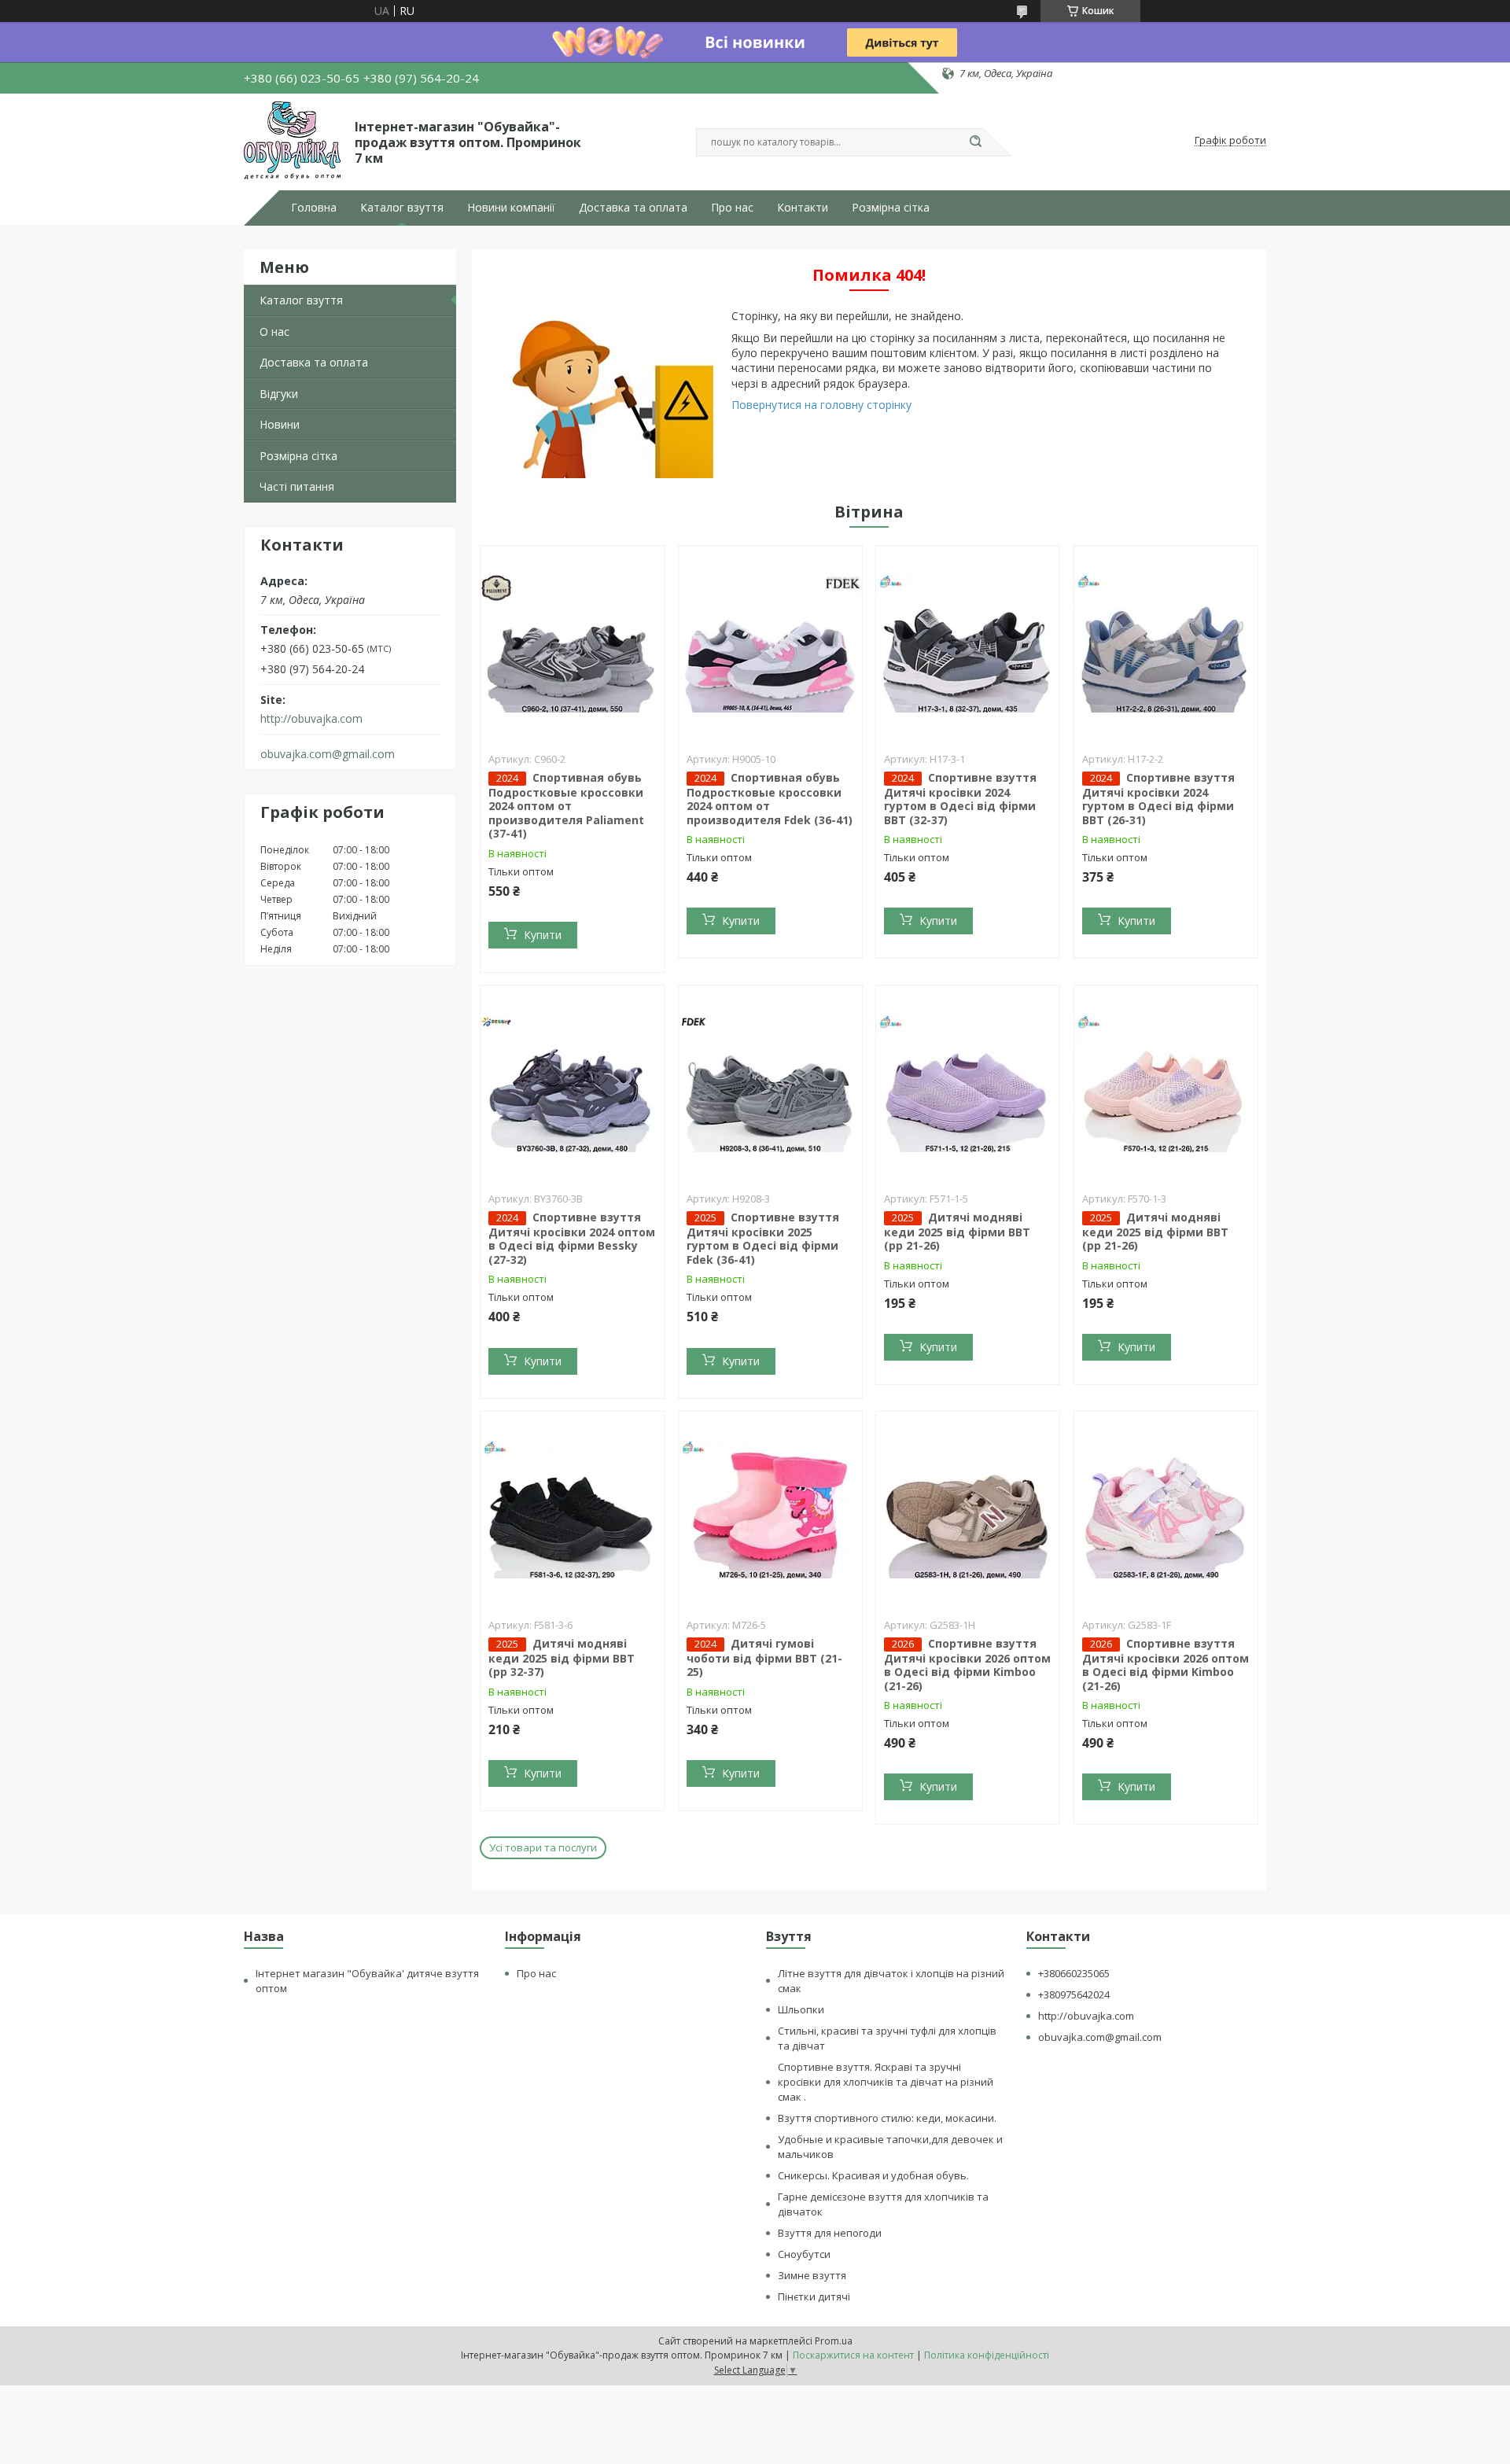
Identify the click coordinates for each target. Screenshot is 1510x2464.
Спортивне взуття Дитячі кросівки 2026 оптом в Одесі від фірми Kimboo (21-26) (967, 1665)
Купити (543, 935)
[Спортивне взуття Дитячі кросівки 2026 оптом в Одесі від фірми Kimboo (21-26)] (968, 1510)
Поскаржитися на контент (853, 2355)
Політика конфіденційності (987, 2355)
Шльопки (801, 2009)
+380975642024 (1074, 1994)
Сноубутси (804, 2254)
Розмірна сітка (891, 208)
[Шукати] (975, 142)
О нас (274, 331)
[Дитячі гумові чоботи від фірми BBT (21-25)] (770, 1510)
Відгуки (279, 394)
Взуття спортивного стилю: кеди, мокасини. (887, 2118)
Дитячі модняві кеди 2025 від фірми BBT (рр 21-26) (957, 1232)
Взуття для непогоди (830, 2233)
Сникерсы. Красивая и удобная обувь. (873, 2175)
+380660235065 (1074, 1973)
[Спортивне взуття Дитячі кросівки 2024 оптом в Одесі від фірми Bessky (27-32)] (572, 1084)
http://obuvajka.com (311, 719)
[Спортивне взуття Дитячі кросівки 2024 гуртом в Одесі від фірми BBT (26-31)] (1166, 644)
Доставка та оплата (633, 208)
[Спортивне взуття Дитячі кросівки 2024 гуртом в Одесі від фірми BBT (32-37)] (968, 644)
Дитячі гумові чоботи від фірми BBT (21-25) (764, 1658)
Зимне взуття (812, 2275)
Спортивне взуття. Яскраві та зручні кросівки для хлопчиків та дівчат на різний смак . (886, 2082)
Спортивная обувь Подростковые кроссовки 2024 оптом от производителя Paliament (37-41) (566, 806)
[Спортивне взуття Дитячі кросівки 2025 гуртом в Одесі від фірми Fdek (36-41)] (770, 1084)
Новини (280, 424)
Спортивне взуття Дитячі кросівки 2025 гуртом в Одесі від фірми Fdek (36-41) (763, 1238)
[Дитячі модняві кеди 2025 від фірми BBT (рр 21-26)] (968, 1084)
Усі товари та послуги (543, 1847)
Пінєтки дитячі (814, 2296)
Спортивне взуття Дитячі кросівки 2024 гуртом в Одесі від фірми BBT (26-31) (1158, 799)
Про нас (732, 208)
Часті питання (297, 486)
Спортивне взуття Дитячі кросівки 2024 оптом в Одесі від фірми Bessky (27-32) (572, 1238)
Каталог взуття (402, 208)
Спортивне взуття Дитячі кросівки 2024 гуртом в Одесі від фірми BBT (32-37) (960, 799)
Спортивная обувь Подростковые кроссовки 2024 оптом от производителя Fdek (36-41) (770, 799)
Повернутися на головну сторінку (821, 405)
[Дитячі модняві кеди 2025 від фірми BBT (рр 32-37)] (572, 1510)
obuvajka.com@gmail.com (328, 754)
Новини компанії (511, 208)
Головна (314, 208)
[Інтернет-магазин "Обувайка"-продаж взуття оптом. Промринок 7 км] (292, 141)
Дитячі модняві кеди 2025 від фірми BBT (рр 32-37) (562, 1658)
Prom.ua (834, 2341)
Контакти (803, 208)
